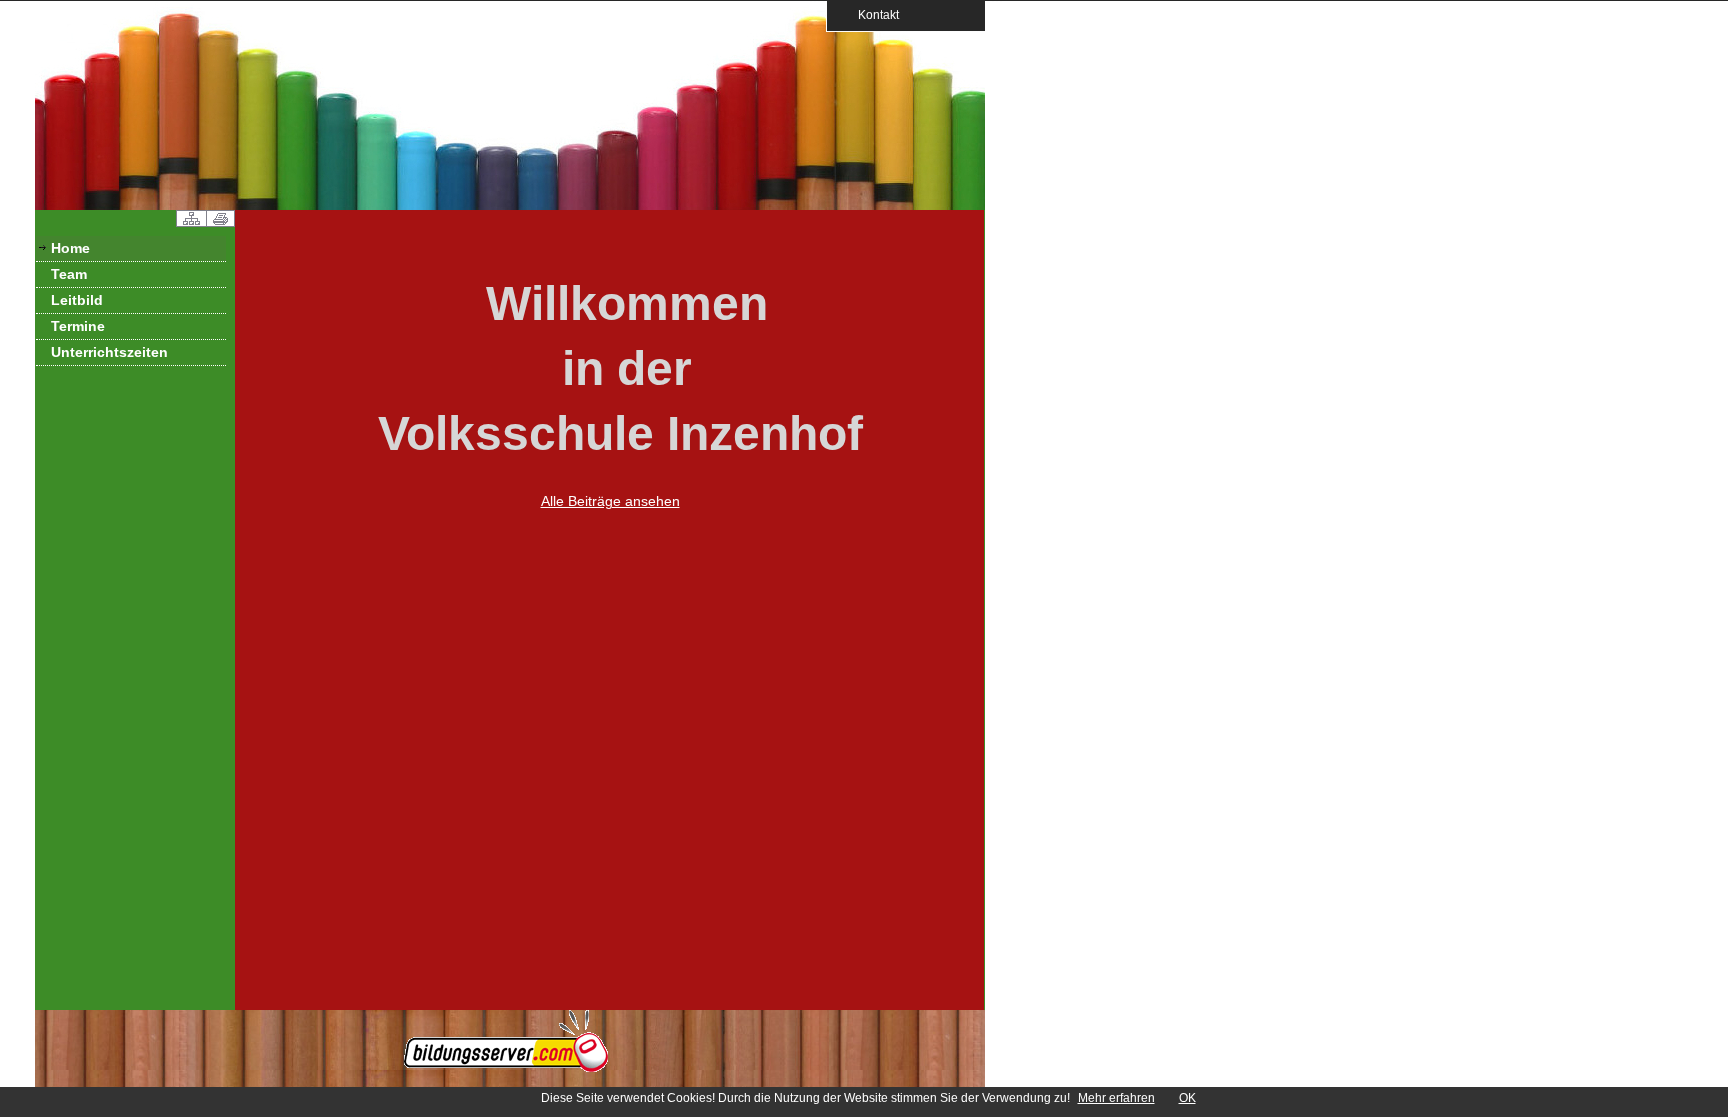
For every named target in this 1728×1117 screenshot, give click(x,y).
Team (69, 274)
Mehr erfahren (1116, 1098)
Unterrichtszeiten (109, 352)
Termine (78, 326)
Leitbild (77, 300)
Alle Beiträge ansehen (610, 501)
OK (1187, 1098)
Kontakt (872, 14)
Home (70, 248)
